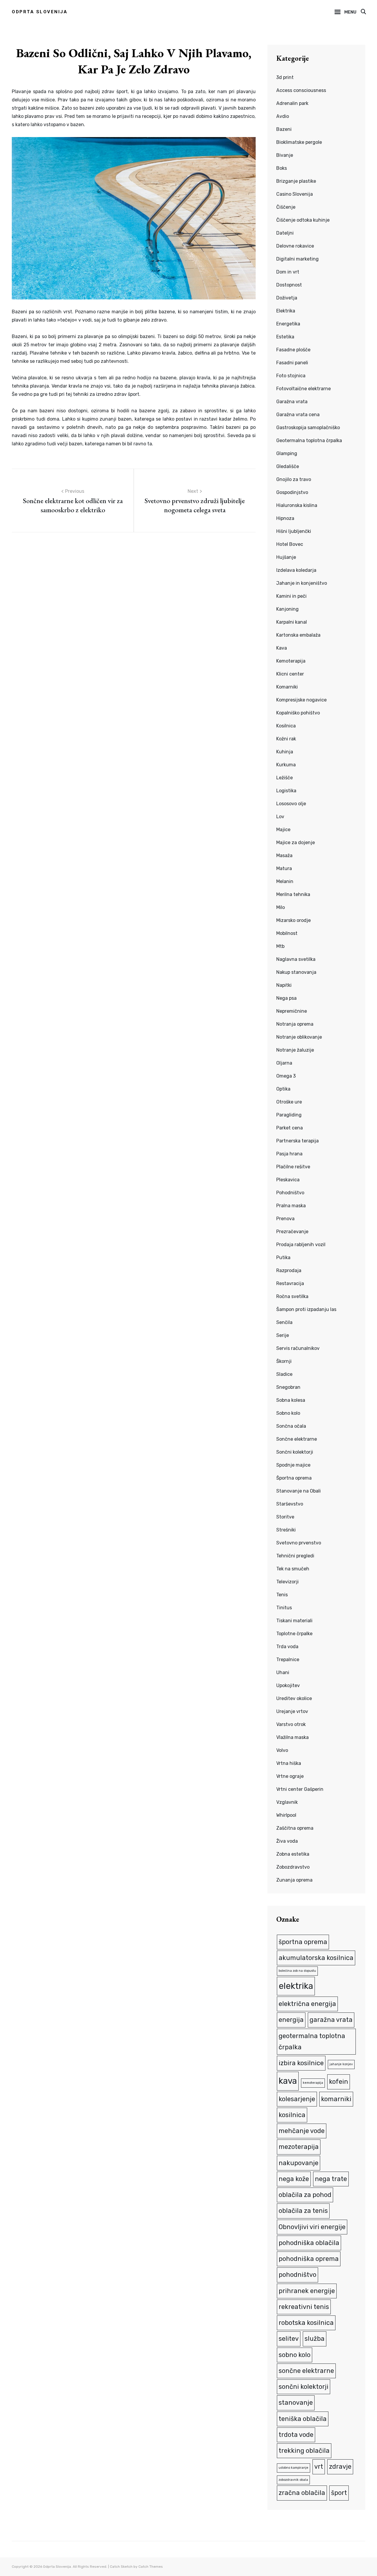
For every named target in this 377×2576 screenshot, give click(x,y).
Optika (283, 1089)
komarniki (336, 2099)
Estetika (285, 337)
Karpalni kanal (292, 622)
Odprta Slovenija (40, 12)
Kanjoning (287, 609)
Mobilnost (287, 933)
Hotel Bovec (290, 544)
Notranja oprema (295, 1024)
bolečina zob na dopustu (297, 1971)
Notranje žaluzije (295, 1050)
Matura (284, 868)
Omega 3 (286, 1076)
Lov (280, 817)
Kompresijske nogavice (301, 700)
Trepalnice (288, 1660)
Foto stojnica (291, 376)
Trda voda (287, 1647)
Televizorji (287, 1582)
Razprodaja (289, 1270)
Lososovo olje (291, 804)
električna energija (307, 2004)
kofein (339, 2082)
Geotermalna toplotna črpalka (309, 440)
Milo (281, 907)
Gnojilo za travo (294, 479)
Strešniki (286, 1530)
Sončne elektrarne (297, 1439)
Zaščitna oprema (295, 1828)
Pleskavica (288, 1180)
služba (315, 2339)
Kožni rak (286, 739)
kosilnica (292, 2115)
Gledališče (288, 466)
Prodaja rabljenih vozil (301, 1245)
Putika (283, 1257)
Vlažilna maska (292, 1737)
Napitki (284, 985)
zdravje (340, 2467)
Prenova (285, 1219)
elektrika (296, 1986)
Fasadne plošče (293, 350)
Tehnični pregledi (295, 1556)
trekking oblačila (304, 2451)
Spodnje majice (293, 1465)
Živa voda (287, 1841)
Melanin (285, 881)
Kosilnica (286, 726)
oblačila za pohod (305, 2195)
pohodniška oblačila (309, 2243)
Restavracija (290, 1283)
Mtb (280, 946)
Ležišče (285, 778)
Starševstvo (290, 1504)
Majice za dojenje (296, 843)
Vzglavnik (287, 1802)
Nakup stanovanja (296, 972)
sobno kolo (295, 2355)
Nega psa (286, 998)
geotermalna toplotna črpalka (312, 2041)
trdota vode (296, 2435)
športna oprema (303, 1942)
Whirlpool (286, 1815)
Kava (282, 648)
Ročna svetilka (292, 1296)
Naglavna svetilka (296, 959)
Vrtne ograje (290, 1776)
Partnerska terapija (297, 1141)
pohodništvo (297, 2275)
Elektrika (286, 311)
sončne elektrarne (306, 2371)
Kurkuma (286, 765)
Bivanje (285, 155)
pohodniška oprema (309, 2259)
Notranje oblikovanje (299, 1037)
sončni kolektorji (304, 2387)
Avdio (283, 116)
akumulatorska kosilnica (316, 1958)
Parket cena (290, 1128)
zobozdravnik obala (293, 2480)
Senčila (284, 1322)
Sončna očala (291, 1426)
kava (288, 2081)
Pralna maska (291, 1206)
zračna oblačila (302, 2493)
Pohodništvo (290, 1193)
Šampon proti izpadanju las (306, 1309)
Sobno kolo (288, 1413)
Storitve (285, 1517)
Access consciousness (301, 90)
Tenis (282, 1595)
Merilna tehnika (293, 894)
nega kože (294, 2179)
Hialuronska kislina (297, 505)
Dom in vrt (288, 272)
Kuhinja (285, 752)
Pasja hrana (289, 1154)
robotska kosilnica (306, 2323)
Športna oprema (294, 1478)
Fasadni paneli (292, 363)
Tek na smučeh (293, 1569)
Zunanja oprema (294, 1880)
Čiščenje (286, 207)
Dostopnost (289, 285)
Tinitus (284, 1608)
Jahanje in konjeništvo (302, 583)
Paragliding (289, 1115)
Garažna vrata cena (298, 415)
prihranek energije (307, 2291)
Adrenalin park (292, 103)
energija (291, 2020)
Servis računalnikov (298, 1348)
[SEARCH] (363, 12)
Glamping (287, 453)
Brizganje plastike (296, 181)
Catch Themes (151, 2567)
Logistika (286, 791)
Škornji (284, 1361)
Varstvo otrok (291, 1724)
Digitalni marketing (297, 259)
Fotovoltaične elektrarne (304, 389)
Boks (282, 168)
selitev (289, 2339)
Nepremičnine (292, 1011)
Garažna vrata (292, 402)
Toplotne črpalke (294, 1634)
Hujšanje (286, 557)
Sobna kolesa (291, 1400)
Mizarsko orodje (294, 920)
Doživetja (287, 298)
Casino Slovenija (295, 194)
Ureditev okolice (294, 1698)
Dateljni (285, 233)
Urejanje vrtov (292, 1711)
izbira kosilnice (301, 2063)
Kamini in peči (291, 596)
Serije (283, 1335)
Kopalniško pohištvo (298, 713)
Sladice (284, 1374)
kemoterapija (313, 2083)
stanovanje (296, 2403)
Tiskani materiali (294, 1621)
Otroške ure (289, 1102)
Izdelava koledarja (296, 570)
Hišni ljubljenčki (294, 531)
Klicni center (290, 674)
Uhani (283, 1672)
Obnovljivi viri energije (312, 2227)
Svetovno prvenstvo (299, 1543)
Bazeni (284, 129)
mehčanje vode (302, 2131)
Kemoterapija (291, 661)
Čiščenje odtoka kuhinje (303, 220)
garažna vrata (331, 2020)
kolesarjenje (297, 2099)
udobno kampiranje (294, 2468)
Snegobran (288, 1387)
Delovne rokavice (295, 246)
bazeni (87, 108)
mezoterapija (299, 2147)
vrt (319, 2467)
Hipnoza (285, 518)
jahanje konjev (341, 2064)
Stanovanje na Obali (299, 1491)
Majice (283, 830)
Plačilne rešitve (293, 1167)
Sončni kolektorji (295, 1452)
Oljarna (284, 1063)
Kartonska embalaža (298, 635)
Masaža (284, 855)
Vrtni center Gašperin (300, 1789)
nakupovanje (299, 2163)
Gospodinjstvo (292, 492)
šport (339, 2493)
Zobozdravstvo (293, 1867)
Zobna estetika (293, 1854)
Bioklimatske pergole (299, 142)
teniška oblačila (303, 2419)
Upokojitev (288, 1685)
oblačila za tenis (303, 2211)
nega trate (331, 2179)
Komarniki (287, 687)
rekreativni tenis (304, 2307)
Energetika (288, 324)
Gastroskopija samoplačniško (308, 428)
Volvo (282, 1750)
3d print (285, 77)
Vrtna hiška (289, 1763)
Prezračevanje (292, 1232)
